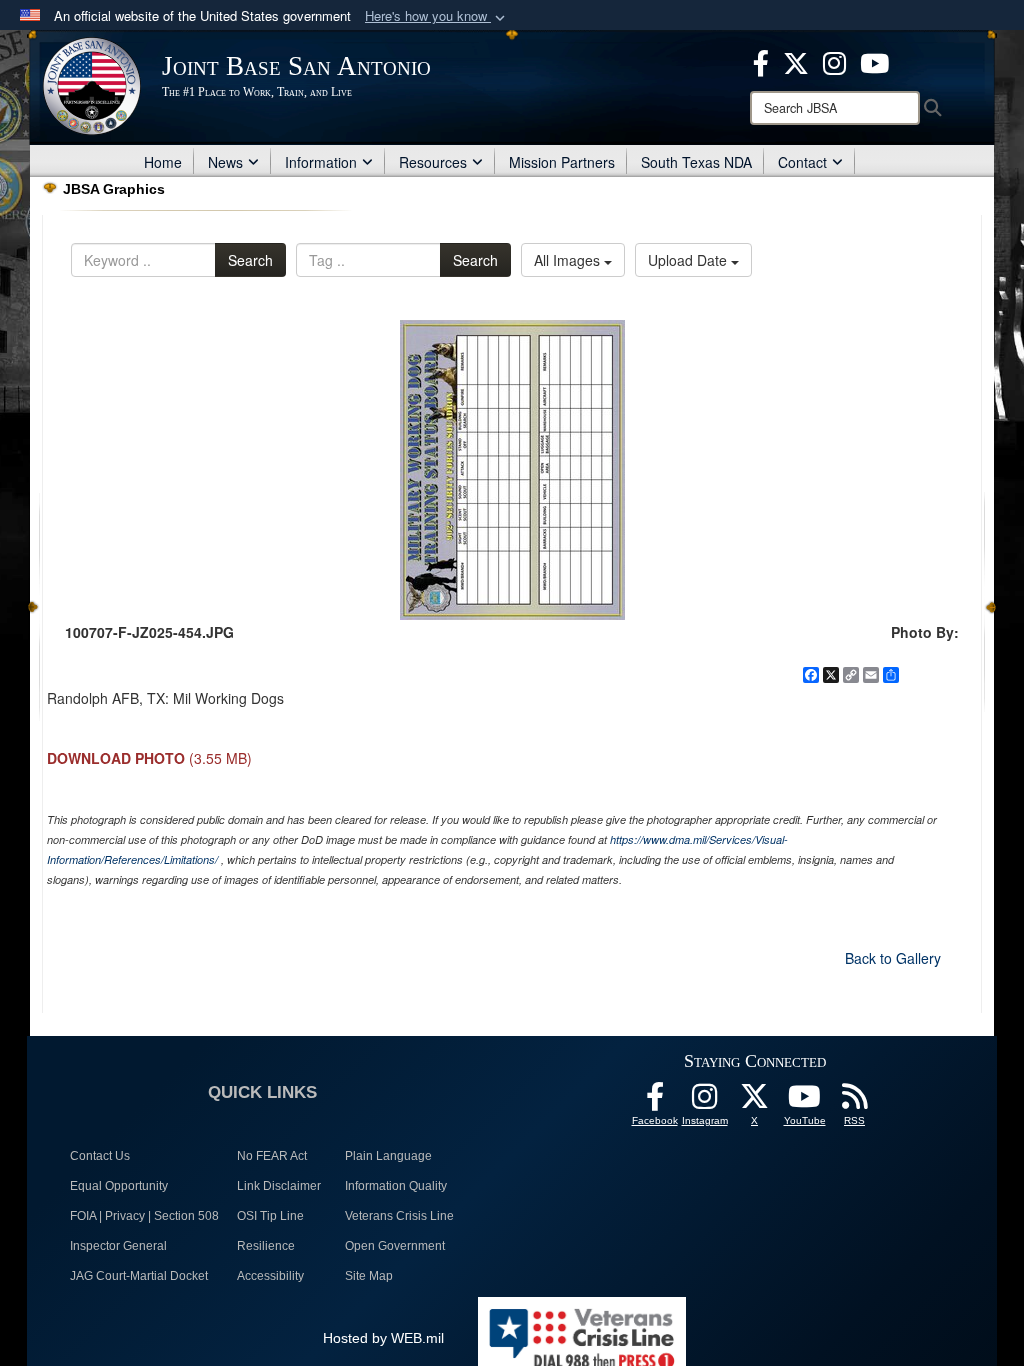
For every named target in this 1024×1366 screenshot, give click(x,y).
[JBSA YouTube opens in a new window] (874, 61)
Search (250, 260)
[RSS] (855, 1102)
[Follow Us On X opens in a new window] (755, 1102)
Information (321, 162)
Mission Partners (562, 162)
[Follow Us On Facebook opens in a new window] (655, 1102)
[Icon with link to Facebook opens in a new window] (761, 61)
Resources (433, 162)
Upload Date (689, 260)
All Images (569, 260)
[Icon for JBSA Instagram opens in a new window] (834, 61)
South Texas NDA (696, 162)
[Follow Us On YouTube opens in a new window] (805, 1102)
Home (163, 162)
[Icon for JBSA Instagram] (705, 1102)
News (225, 162)
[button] (437, 16)
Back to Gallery (893, 958)
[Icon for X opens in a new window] (796, 61)
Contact (802, 162)
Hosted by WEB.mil (383, 1338)
